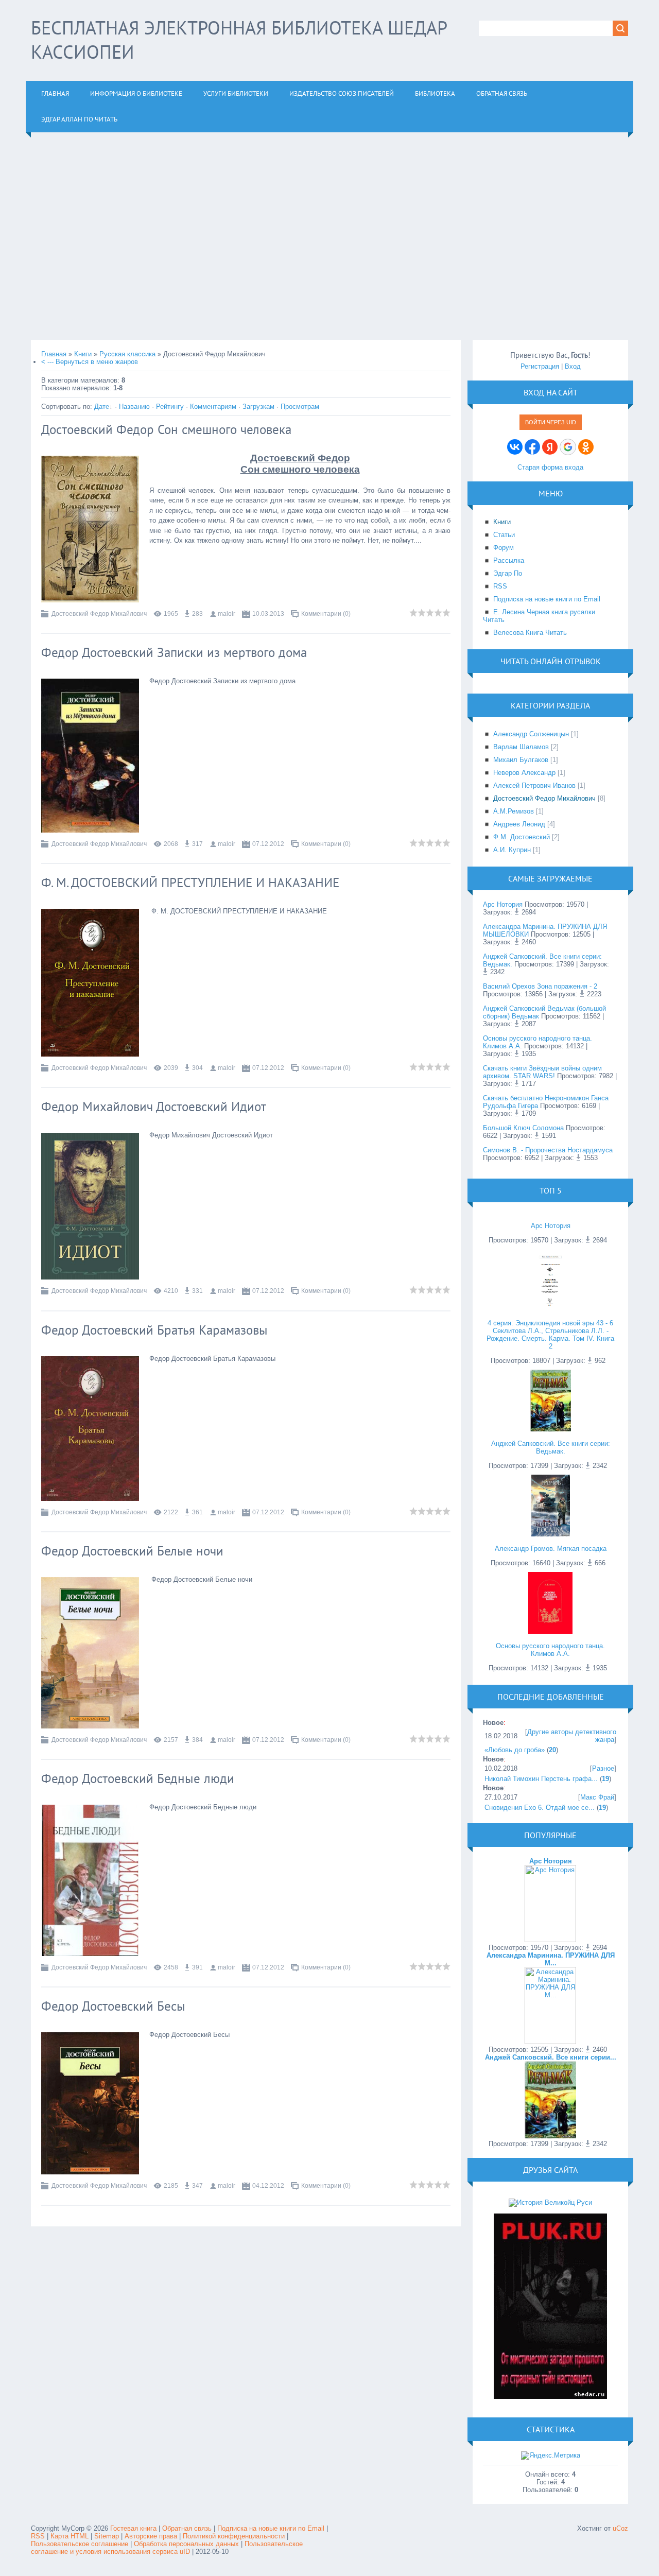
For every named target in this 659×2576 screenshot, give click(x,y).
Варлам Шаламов (521, 747)
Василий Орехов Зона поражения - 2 (540, 986)
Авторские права (151, 2536)
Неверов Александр (524, 773)
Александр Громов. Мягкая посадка (551, 1549)
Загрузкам (258, 407)
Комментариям (213, 407)
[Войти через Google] (568, 447)
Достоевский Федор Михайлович (99, 614)
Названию (134, 407)
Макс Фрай (597, 1797)
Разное (603, 1768)
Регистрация (540, 366)
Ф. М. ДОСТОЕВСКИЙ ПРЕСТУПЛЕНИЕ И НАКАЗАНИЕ (190, 883)
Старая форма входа (550, 467)
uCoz (620, 2528)
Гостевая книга (133, 2528)
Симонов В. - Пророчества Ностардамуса (548, 1150)
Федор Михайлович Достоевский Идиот (154, 1107)
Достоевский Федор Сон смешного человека (166, 429)
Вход (573, 366)
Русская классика (127, 354)
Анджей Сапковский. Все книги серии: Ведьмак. (551, 1447)
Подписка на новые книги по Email (271, 2528)
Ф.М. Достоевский (522, 837)
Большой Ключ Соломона (523, 1128)
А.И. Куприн (512, 850)
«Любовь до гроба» (515, 1750)
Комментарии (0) (326, 614)
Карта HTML (70, 2536)
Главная (54, 354)
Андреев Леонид (519, 824)
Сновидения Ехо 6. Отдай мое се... (540, 1808)
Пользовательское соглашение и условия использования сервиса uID (167, 2548)
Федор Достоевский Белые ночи (132, 1551)
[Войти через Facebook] (532, 447)
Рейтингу (170, 407)
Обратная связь (187, 2528)
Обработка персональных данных (186, 2544)
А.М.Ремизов (514, 811)
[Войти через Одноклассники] (586, 447)
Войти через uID (551, 422)
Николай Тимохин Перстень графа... (541, 1779)
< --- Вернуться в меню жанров (90, 362)
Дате (102, 407)
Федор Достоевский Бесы (113, 2006)
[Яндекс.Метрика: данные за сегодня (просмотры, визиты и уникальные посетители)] (551, 2456)
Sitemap (107, 2536)
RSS (38, 2536)
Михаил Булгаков (521, 760)
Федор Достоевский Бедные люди (138, 1778)
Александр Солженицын (531, 734)
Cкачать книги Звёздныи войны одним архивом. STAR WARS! (542, 1072)
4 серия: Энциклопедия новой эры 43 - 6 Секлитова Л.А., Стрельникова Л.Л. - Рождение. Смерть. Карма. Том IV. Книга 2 (550, 1335)
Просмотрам (300, 407)
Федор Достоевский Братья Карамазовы (154, 1330)
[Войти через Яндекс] (550, 447)
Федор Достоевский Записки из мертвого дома (174, 652)
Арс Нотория (503, 904)
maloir (227, 614)
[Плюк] (550, 2397)
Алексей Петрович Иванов (534, 785)
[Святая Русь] (550, 2202)
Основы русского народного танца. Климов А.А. (550, 1650)
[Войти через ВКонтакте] (515, 447)
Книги (83, 354)
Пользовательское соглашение (81, 2544)
